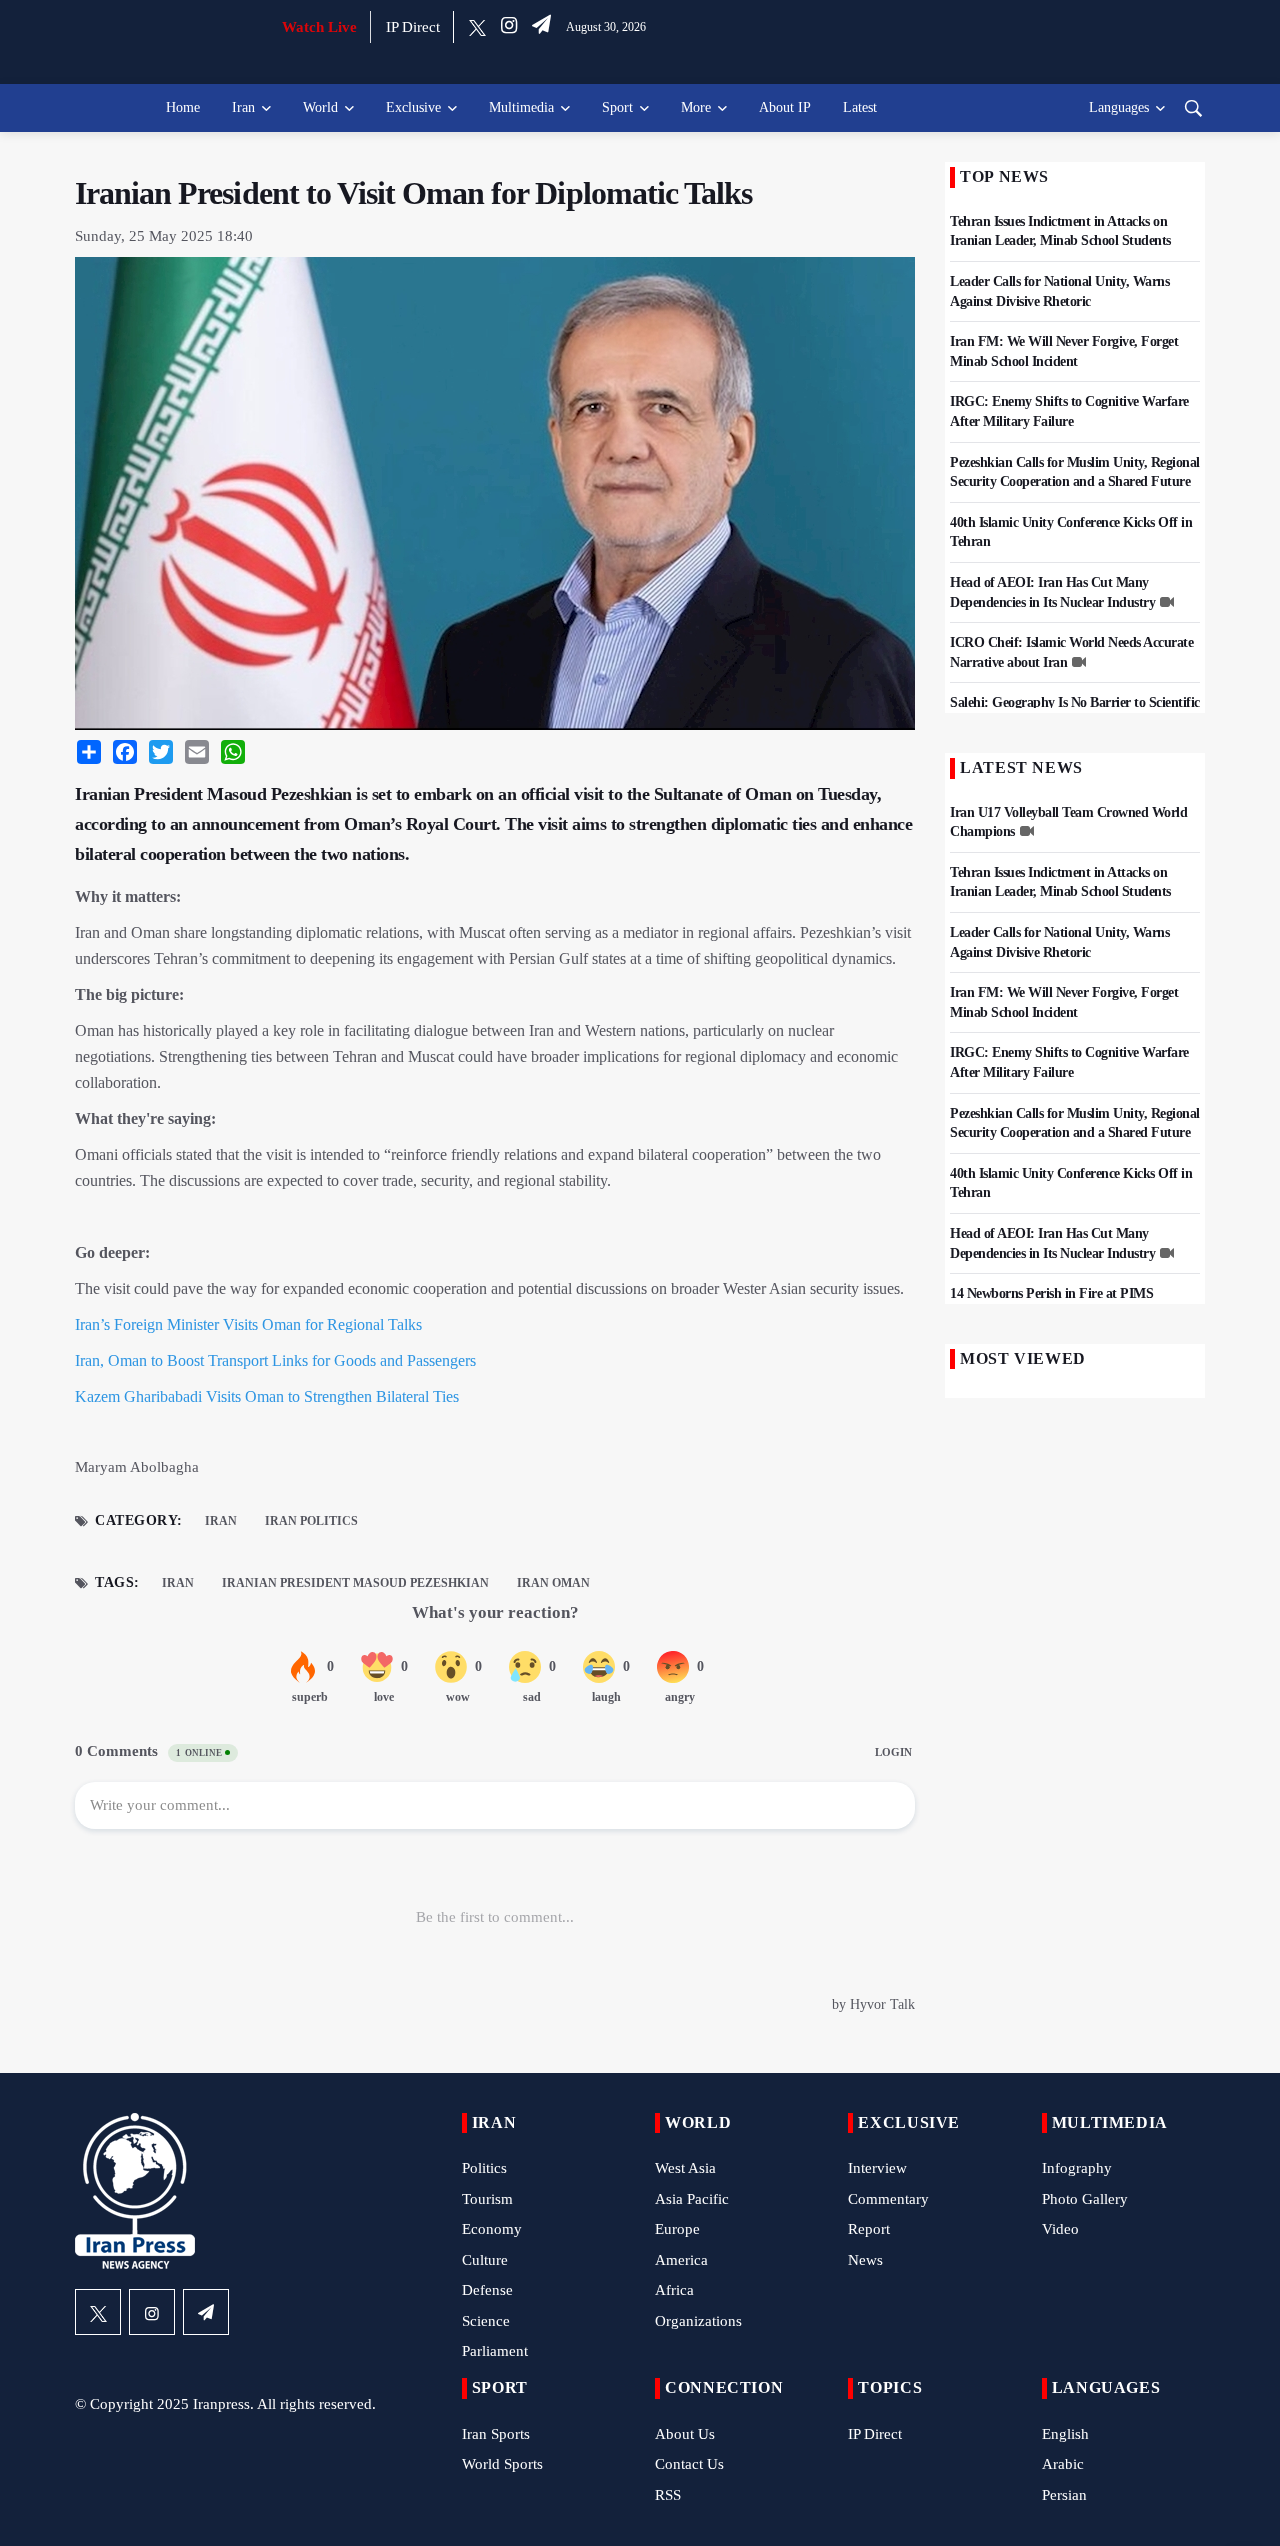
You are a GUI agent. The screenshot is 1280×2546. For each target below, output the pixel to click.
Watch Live (319, 27)
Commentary (888, 2199)
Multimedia (521, 107)
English (1065, 2434)
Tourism (487, 2199)
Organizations (698, 2321)
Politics (484, 2168)
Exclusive (413, 107)
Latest (860, 107)
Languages (1119, 107)
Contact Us (689, 2464)
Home (183, 107)
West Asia (685, 2168)
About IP (785, 107)
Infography (1077, 2168)
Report (869, 2229)
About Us (685, 2434)
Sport (617, 107)
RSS (668, 2495)
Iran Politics (311, 1521)
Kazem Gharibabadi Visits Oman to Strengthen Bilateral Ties (267, 1396)
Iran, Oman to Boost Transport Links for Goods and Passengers (275, 1360)
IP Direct (413, 27)
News (865, 2260)
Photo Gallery (1085, 2199)
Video (1060, 2229)
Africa (674, 2290)
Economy (492, 2229)
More (696, 107)
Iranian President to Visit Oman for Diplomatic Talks (413, 193)
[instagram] (509, 27)
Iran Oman (553, 1583)
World (320, 107)
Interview (877, 2168)
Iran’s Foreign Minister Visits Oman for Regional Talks (248, 1324)
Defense (487, 2290)
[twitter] (477, 27)
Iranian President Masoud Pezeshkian (355, 1583)
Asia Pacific (692, 2199)
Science (486, 2321)
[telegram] (541, 27)
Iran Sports (496, 2434)
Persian (1064, 2495)
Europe (677, 2229)
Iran (243, 107)
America (681, 2260)
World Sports (502, 2464)
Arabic (1063, 2464)
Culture (485, 2260)
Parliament (495, 2351)
